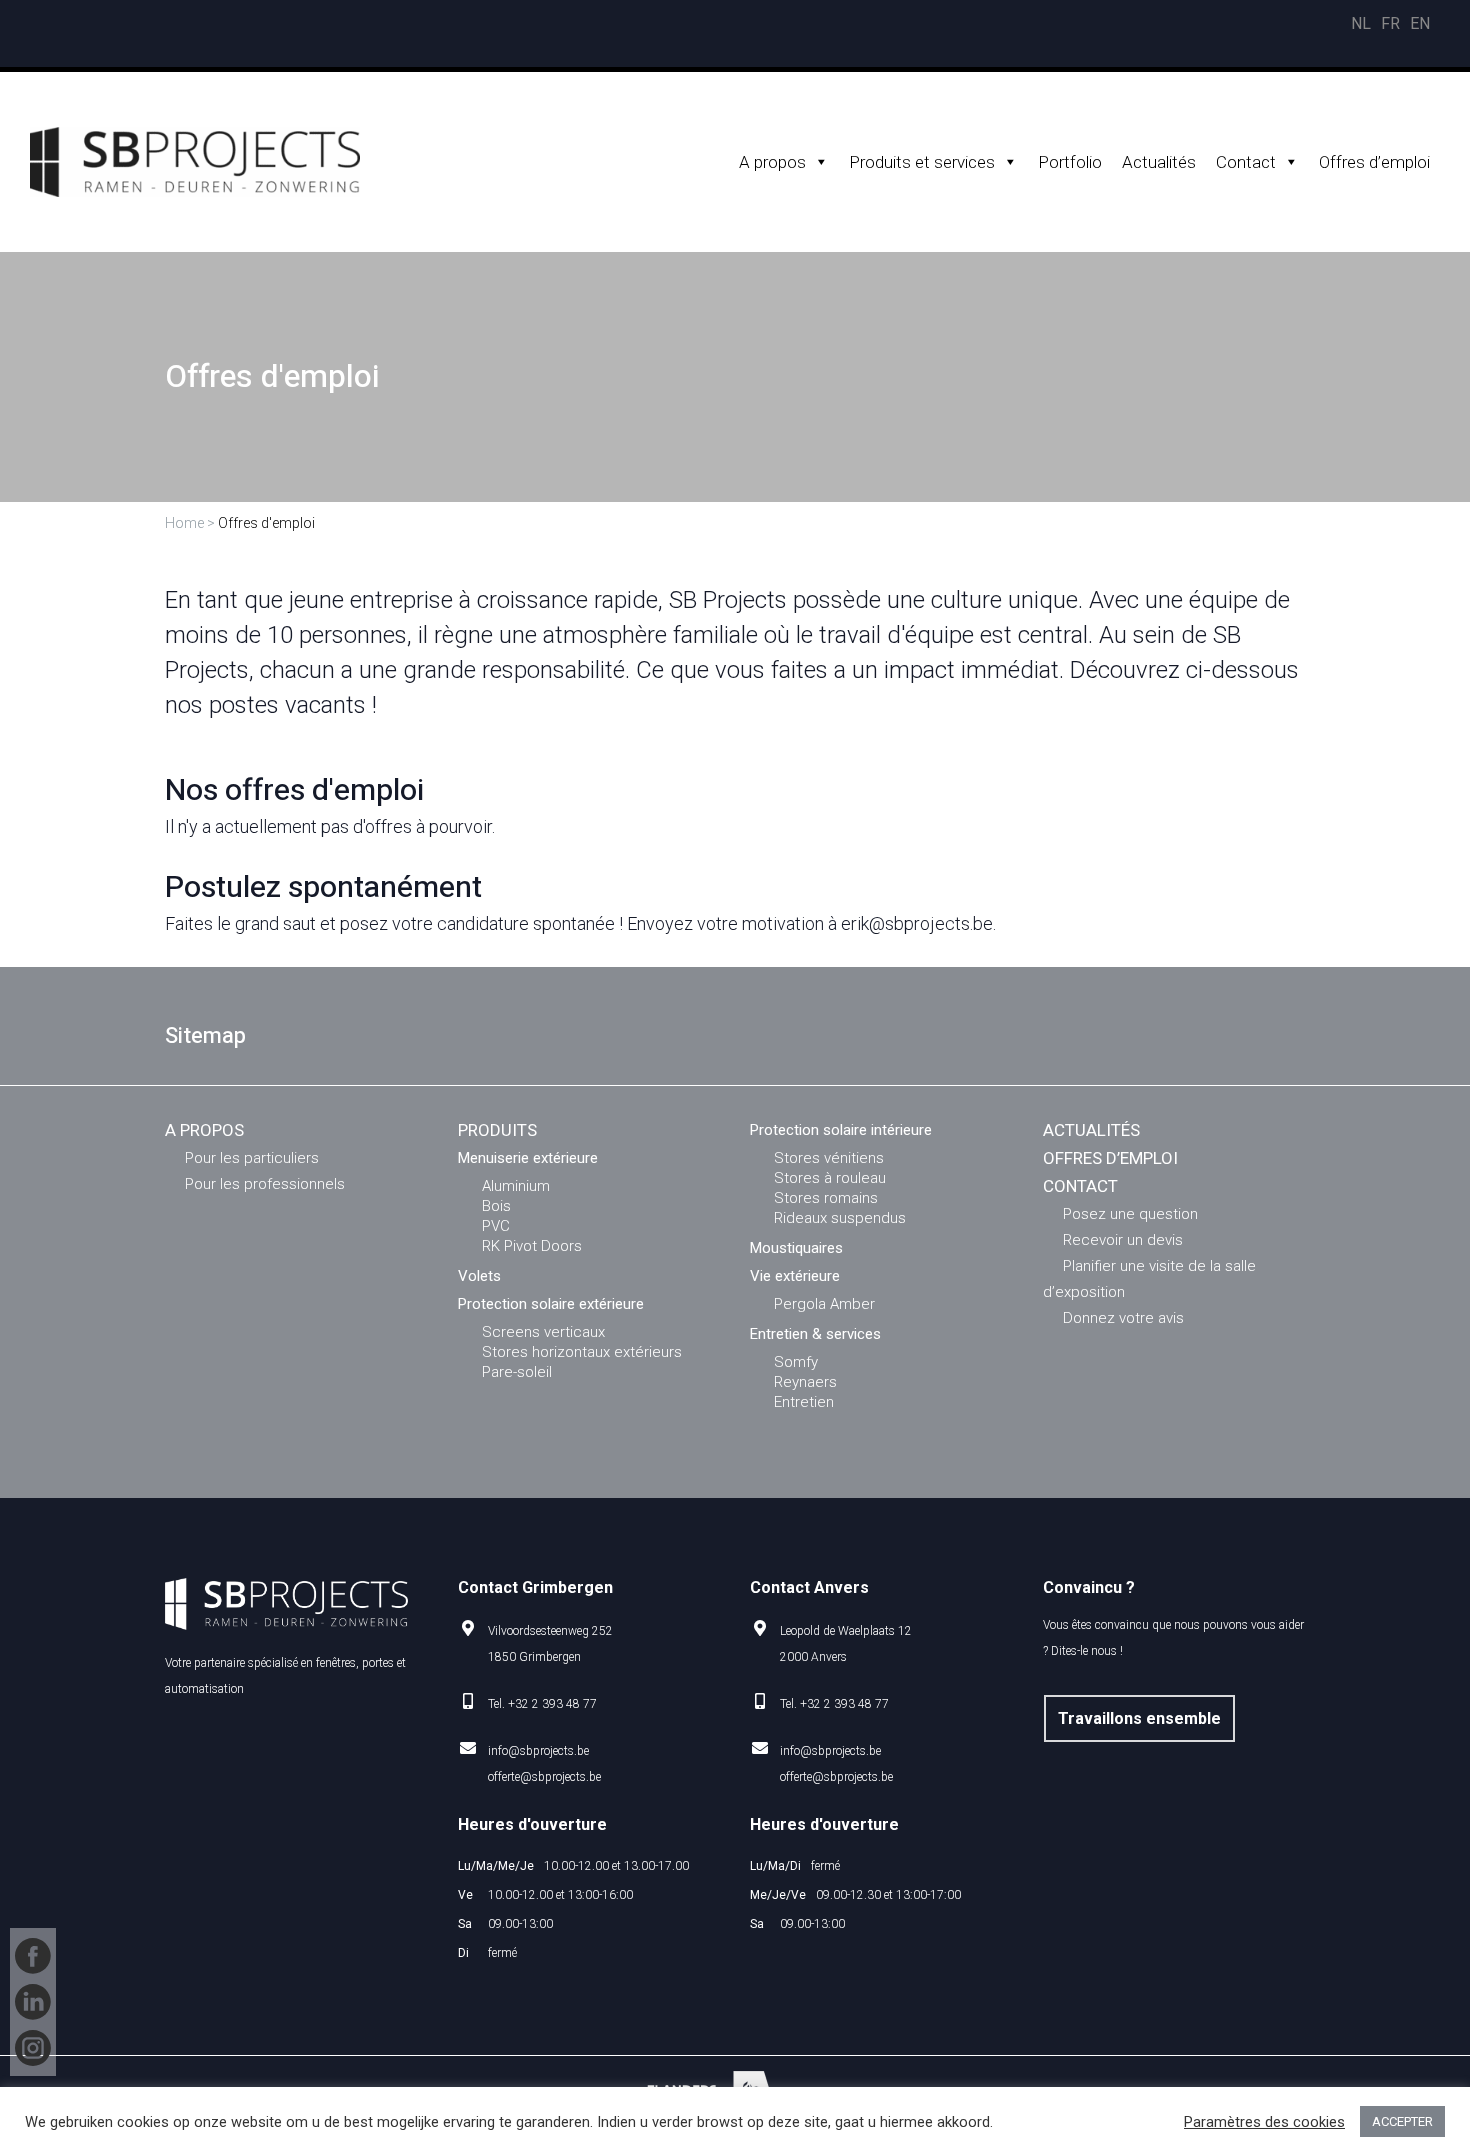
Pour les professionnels (265, 1184)
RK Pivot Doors (532, 1246)
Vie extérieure (795, 1276)
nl (1361, 23)
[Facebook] (33, 1956)
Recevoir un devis (1123, 1240)
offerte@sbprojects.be (544, 1777)
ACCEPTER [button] (1402, 2121)
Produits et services (922, 162)
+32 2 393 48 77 (552, 1704)
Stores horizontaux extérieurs (582, 1352)
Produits (497, 1130)
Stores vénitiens (829, 1158)
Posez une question (1130, 1214)
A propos (204, 1130)
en (1420, 23)
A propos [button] (772, 162)
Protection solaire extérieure (551, 1304)
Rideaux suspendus (840, 1218)
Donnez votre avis (1123, 1318)
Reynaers (805, 1382)
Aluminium (516, 1186)
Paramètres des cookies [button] (1264, 2122)
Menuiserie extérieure (528, 1158)
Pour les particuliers (252, 1158)
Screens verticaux (543, 1332)
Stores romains (826, 1198)
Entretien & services (815, 1334)
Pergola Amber (824, 1304)
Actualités (1159, 162)
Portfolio (1070, 162)
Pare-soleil (517, 1372)
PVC (496, 1226)
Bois (496, 1206)
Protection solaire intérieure (841, 1130)
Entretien (804, 1402)
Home (184, 523)
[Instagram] (33, 2048)
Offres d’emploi (1374, 162)
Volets (479, 1276)
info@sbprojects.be (538, 1751)
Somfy (796, 1362)
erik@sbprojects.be (917, 923)
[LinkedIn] (33, 2002)
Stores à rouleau (830, 1178)
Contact (1246, 162)
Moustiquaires (796, 1248)
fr (1390, 23)
